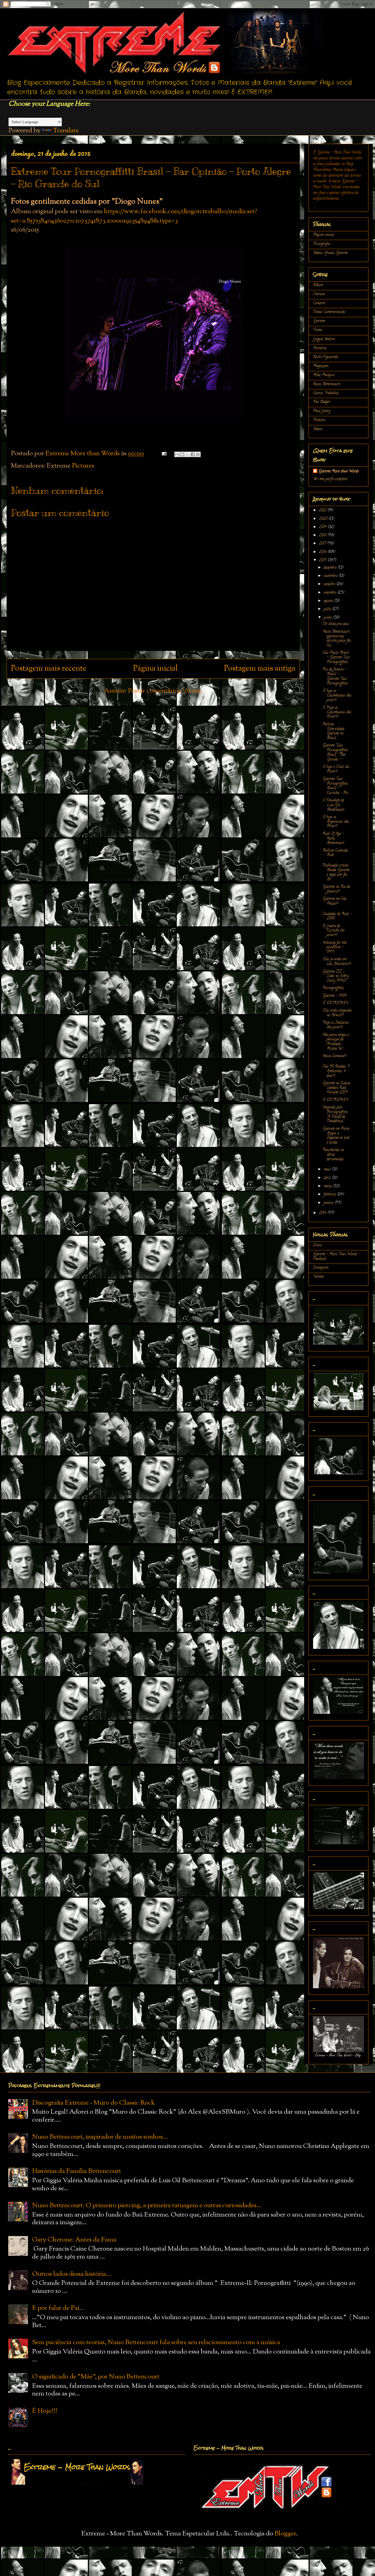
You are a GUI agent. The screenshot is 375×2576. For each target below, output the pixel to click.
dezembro (331, 568)
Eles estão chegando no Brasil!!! (337, 1013)
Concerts (319, 303)
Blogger (285, 2534)
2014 (323, 1213)
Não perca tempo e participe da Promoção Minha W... (336, 1042)
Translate (66, 131)
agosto (329, 601)
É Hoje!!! (45, 2411)
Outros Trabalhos (326, 393)
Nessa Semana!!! (334, 1056)
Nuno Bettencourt (326, 384)
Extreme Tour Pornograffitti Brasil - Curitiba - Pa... (336, 786)
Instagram (321, 1268)
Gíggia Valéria (324, 339)
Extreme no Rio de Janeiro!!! (336, 889)
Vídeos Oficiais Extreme (330, 253)
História (320, 348)
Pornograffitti (333, 988)
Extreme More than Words (339, 472)
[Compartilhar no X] (187, 454)
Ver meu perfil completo (330, 479)
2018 (323, 535)
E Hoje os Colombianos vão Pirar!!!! (337, 712)
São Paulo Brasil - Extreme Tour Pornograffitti (336, 658)
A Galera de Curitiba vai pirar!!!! (334, 931)
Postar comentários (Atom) (165, 691)
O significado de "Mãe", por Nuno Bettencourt (96, 2377)
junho (328, 618)
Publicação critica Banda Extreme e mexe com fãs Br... (336, 872)
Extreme (319, 321)
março (328, 1186)
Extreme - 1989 (335, 996)
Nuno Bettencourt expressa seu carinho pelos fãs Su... (337, 639)
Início (317, 1245)
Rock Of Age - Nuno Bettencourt (333, 839)
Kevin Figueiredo (326, 357)
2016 (323, 552)
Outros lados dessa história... (72, 2274)
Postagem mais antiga (260, 669)
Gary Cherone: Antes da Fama (74, 2240)
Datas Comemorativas (329, 312)
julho (328, 609)
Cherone (319, 294)
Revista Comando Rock (335, 853)
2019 (323, 527)
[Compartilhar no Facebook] (193, 454)
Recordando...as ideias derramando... (334, 1155)
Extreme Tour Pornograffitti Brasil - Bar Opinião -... (335, 753)
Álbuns (318, 285)
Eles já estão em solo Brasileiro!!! (337, 962)
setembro (331, 593)
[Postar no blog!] (182, 454)
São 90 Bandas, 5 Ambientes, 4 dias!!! (336, 1071)
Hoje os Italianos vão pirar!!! (336, 1025)
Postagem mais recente (49, 669)
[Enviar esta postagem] (163, 454)
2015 (323, 560)
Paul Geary (322, 411)
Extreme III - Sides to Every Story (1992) (336, 976)
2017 (323, 544)
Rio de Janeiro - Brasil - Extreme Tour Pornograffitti (335, 677)
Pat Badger (322, 402)
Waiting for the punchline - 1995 (335, 948)
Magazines (321, 366)
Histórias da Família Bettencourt (77, 2171)
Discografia (321, 244)
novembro (331, 576)
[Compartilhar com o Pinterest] (198, 454)
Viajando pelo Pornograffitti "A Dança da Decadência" (335, 1114)
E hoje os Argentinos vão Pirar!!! (336, 822)
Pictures (83, 466)
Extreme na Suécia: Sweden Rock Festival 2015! (336, 1088)
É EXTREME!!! (335, 1003)
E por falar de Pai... (58, 2308)
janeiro (329, 1203)
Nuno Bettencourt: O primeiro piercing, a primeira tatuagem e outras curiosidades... (147, 2206)
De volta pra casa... (336, 624)
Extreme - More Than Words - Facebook (337, 1257)
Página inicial (155, 669)
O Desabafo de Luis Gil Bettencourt (333, 805)
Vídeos (318, 429)
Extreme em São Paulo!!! (335, 901)
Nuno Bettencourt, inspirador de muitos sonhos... (100, 2137)
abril (328, 1178)
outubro (330, 584)
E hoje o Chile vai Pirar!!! (336, 769)
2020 (324, 519)
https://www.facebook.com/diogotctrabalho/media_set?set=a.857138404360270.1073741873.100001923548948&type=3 (134, 216)
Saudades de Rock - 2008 (337, 916)
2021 (323, 511)
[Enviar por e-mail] (177, 454)
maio (328, 1170)
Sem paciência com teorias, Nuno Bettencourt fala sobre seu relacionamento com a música (156, 2342)
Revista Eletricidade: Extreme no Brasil (334, 731)
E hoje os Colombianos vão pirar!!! (337, 696)
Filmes (318, 330)
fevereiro (330, 1195)
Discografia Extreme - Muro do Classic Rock (93, 2103)
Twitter (319, 1277)
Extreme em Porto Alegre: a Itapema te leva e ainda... (336, 1136)
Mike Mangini (324, 375)
